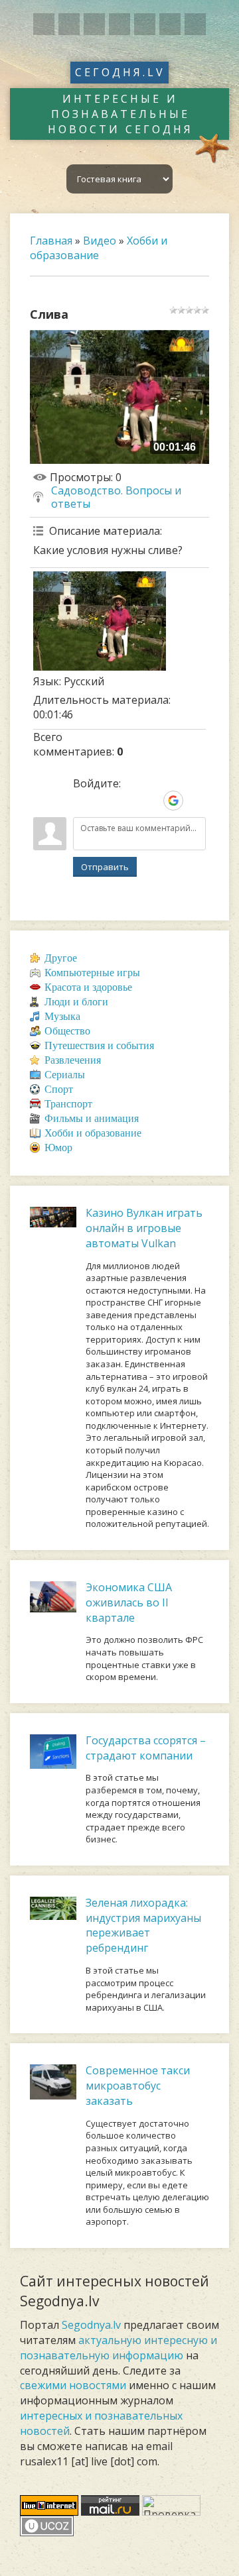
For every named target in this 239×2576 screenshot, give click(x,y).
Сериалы (65, 1075)
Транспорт (68, 1104)
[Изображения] (100, 621)
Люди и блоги (76, 1002)
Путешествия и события (99, 1045)
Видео (100, 241)
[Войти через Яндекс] (151, 801)
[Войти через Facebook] (128, 801)
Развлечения (73, 1060)
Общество (67, 1031)
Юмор (58, 1148)
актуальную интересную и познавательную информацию (119, 2348)
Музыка (62, 1016)
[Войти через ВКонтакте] (106, 801)
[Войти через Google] (173, 801)
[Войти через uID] (83, 801)
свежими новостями (73, 2385)
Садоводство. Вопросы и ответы (116, 497)
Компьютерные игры (92, 973)
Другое (61, 958)
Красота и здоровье (88, 987)
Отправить (105, 867)
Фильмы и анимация (92, 1118)
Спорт (59, 1089)
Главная (51, 241)
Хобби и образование (99, 248)
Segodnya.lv (91, 2325)
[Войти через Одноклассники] (196, 801)
